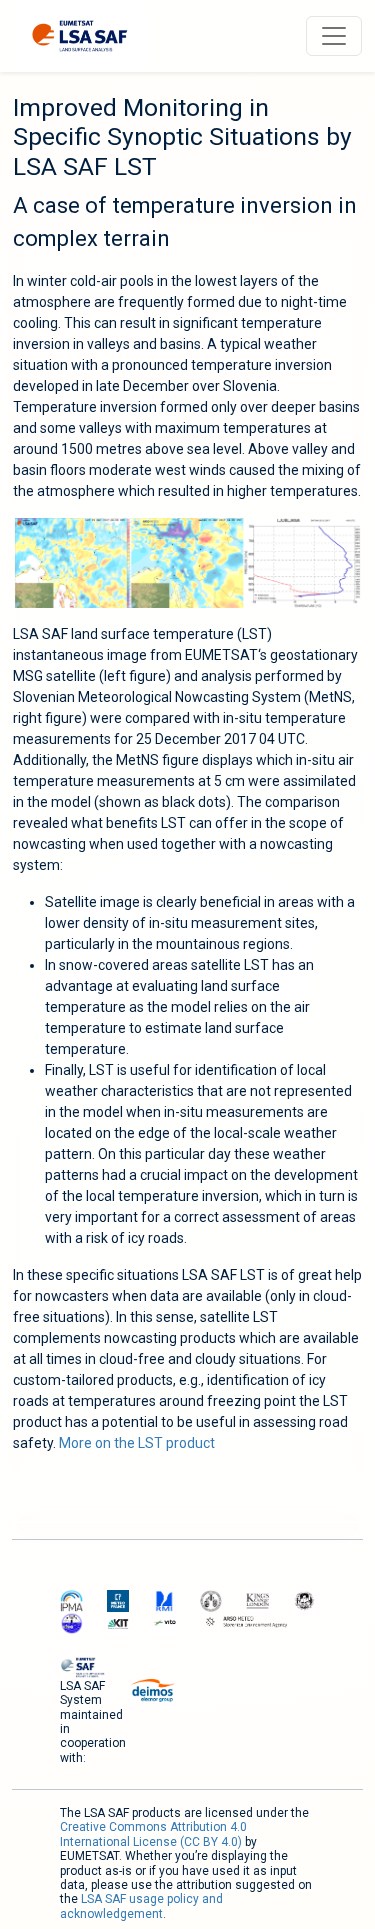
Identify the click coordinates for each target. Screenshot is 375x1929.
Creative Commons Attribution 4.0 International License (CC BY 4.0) (153, 1834)
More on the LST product (137, 1443)
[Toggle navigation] (334, 36)
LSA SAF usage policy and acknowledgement (141, 1906)
